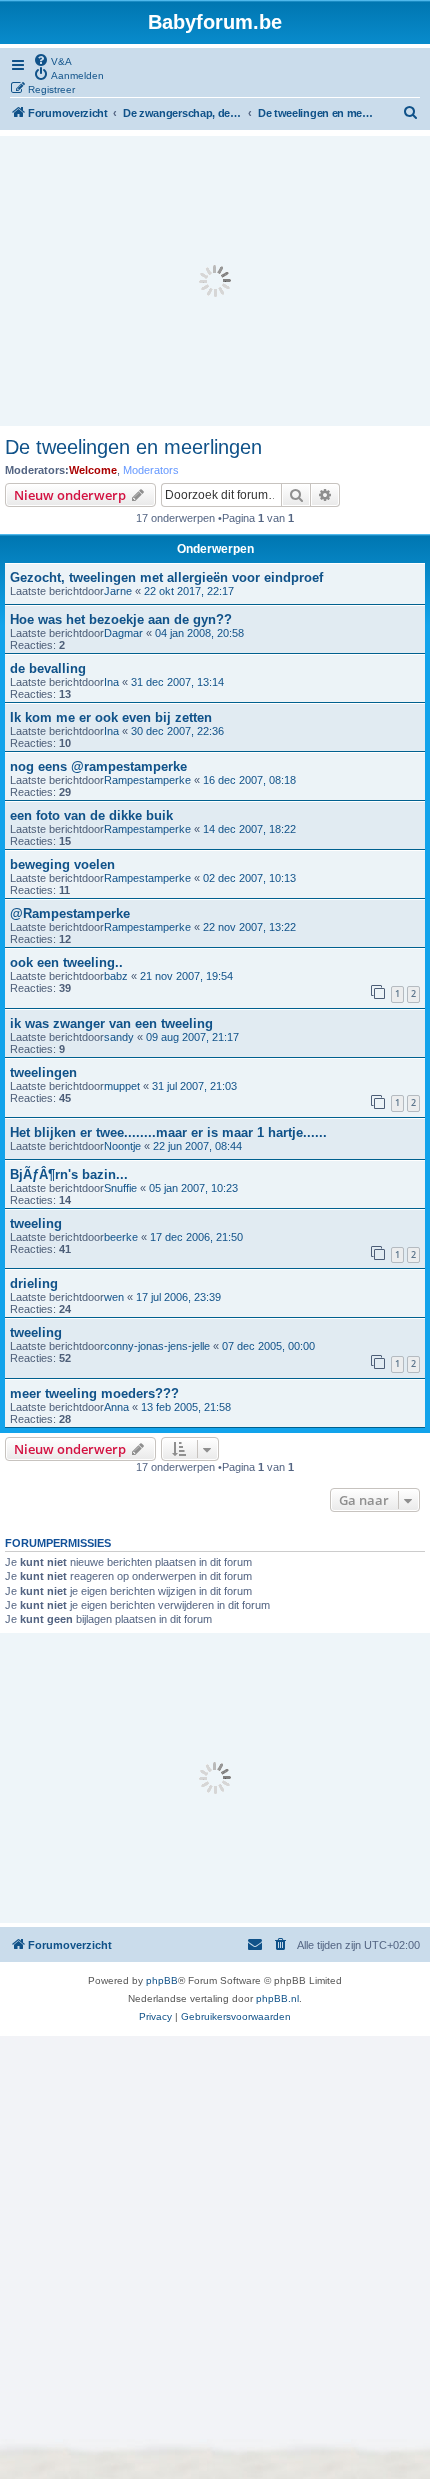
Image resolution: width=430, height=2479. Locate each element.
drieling (34, 1283)
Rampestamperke (147, 780)
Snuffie (120, 1188)
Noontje (122, 1146)
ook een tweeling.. (66, 962)
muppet (122, 1086)
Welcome (93, 470)
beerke (121, 1237)
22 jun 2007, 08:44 (197, 1146)
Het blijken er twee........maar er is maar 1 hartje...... (168, 1132)
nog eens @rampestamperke (98, 766)
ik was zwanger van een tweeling (111, 1023)
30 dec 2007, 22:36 (177, 731)
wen (114, 1297)
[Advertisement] (215, 281)
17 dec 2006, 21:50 (196, 1237)
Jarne (118, 591)
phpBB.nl (277, 1998)
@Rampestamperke (70, 913)
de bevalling (48, 668)
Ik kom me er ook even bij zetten (111, 717)
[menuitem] (52, 60)
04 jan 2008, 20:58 (199, 633)
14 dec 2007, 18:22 (249, 829)
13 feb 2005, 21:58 (186, 1407)
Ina (111, 682)
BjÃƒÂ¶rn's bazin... (69, 1174)
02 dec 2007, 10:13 (249, 878)
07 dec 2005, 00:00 (268, 1346)
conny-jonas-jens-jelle (157, 1346)
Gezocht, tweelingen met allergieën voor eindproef (166, 577)
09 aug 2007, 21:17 (192, 1037)
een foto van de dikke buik (91, 815)
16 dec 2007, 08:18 (249, 780)
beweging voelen (62, 864)
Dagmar (123, 633)
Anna (116, 1407)
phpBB (162, 1980)
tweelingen (43, 1072)
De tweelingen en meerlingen (133, 447)
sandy (119, 1037)
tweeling (36, 1223)
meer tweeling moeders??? (94, 1393)
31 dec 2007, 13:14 (177, 682)
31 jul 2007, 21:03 (194, 1086)
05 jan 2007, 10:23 (193, 1188)
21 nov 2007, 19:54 (186, 976)
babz (116, 976)
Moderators (151, 470)
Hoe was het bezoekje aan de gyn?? (121, 619)
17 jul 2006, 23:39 (178, 1297)
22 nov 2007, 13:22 (249, 927)
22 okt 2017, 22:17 (189, 591)
